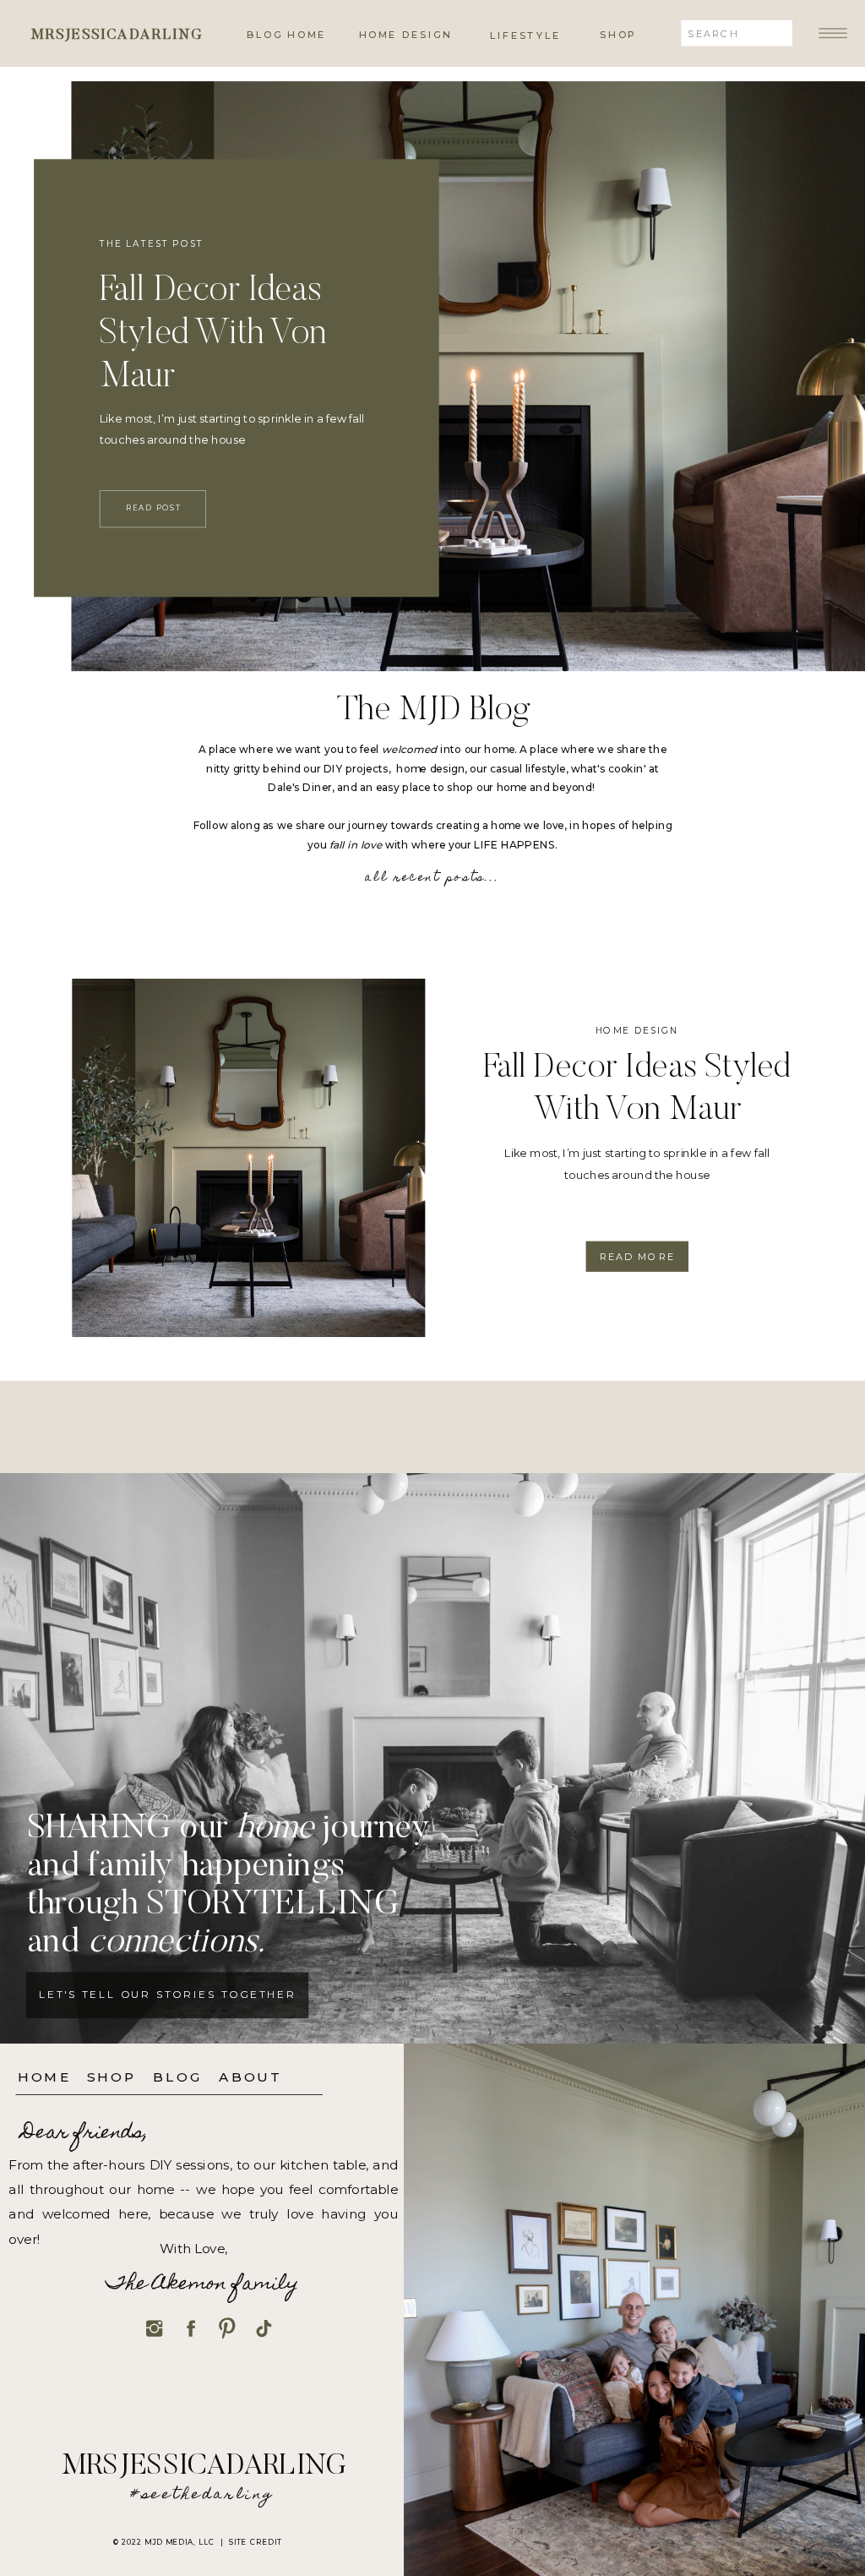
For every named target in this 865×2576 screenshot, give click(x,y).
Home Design (637, 1030)
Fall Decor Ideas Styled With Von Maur (213, 334)
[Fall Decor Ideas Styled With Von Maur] (248, 1158)
